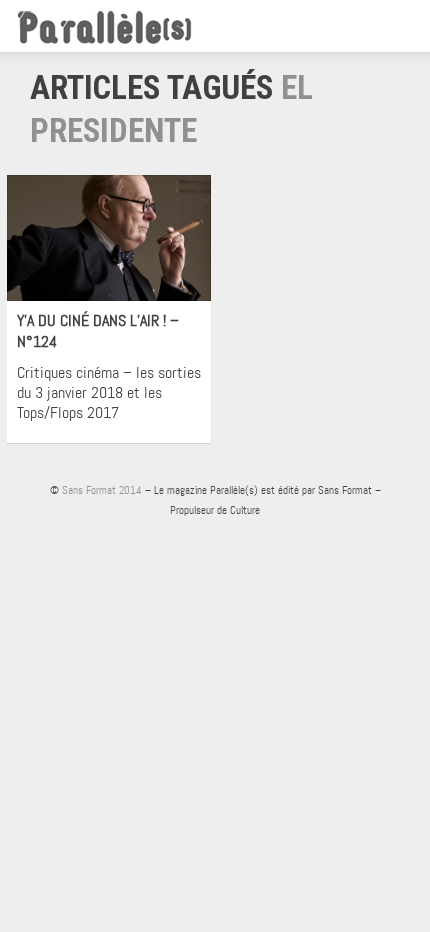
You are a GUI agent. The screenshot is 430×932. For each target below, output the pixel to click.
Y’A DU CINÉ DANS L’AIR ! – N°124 (98, 331)
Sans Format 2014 (102, 490)
